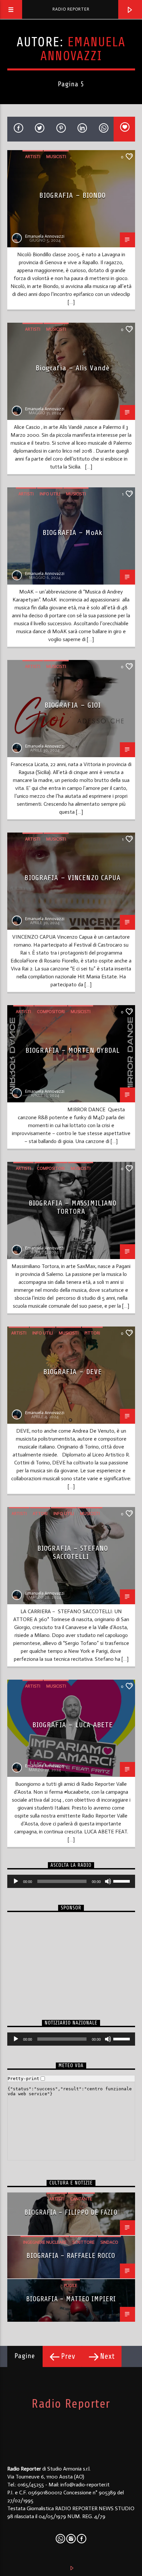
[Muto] (108, 1881)
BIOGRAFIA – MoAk (73, 532)
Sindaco (109, 2242)
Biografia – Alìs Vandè (73, 368)
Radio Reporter (71, 9)
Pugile (71, 2286)
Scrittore (83, 2242)
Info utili (50, 494)
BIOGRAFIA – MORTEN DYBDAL (73, 1050)
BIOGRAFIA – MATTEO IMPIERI (71, 2299)
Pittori (92, 1333)
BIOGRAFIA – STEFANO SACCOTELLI (73, 1552)
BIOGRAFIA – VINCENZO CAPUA (72, 878)
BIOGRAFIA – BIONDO (72, 195)
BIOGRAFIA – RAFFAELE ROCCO (71, 2256)
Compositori (51, 1012)
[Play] (16, 1881)
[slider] (123, 1881)
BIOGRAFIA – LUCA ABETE (73, 1725)
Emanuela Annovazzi (83, 49)
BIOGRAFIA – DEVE (73, 1372)
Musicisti (56, 157)
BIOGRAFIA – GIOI (73, 705)
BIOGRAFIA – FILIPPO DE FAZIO (71, 2212)
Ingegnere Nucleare (45, 2242)
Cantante (81, 2199)
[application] (71, 1881)
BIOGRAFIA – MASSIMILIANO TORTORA (73, 1207)
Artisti (33, 157)
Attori (40, 1513)
